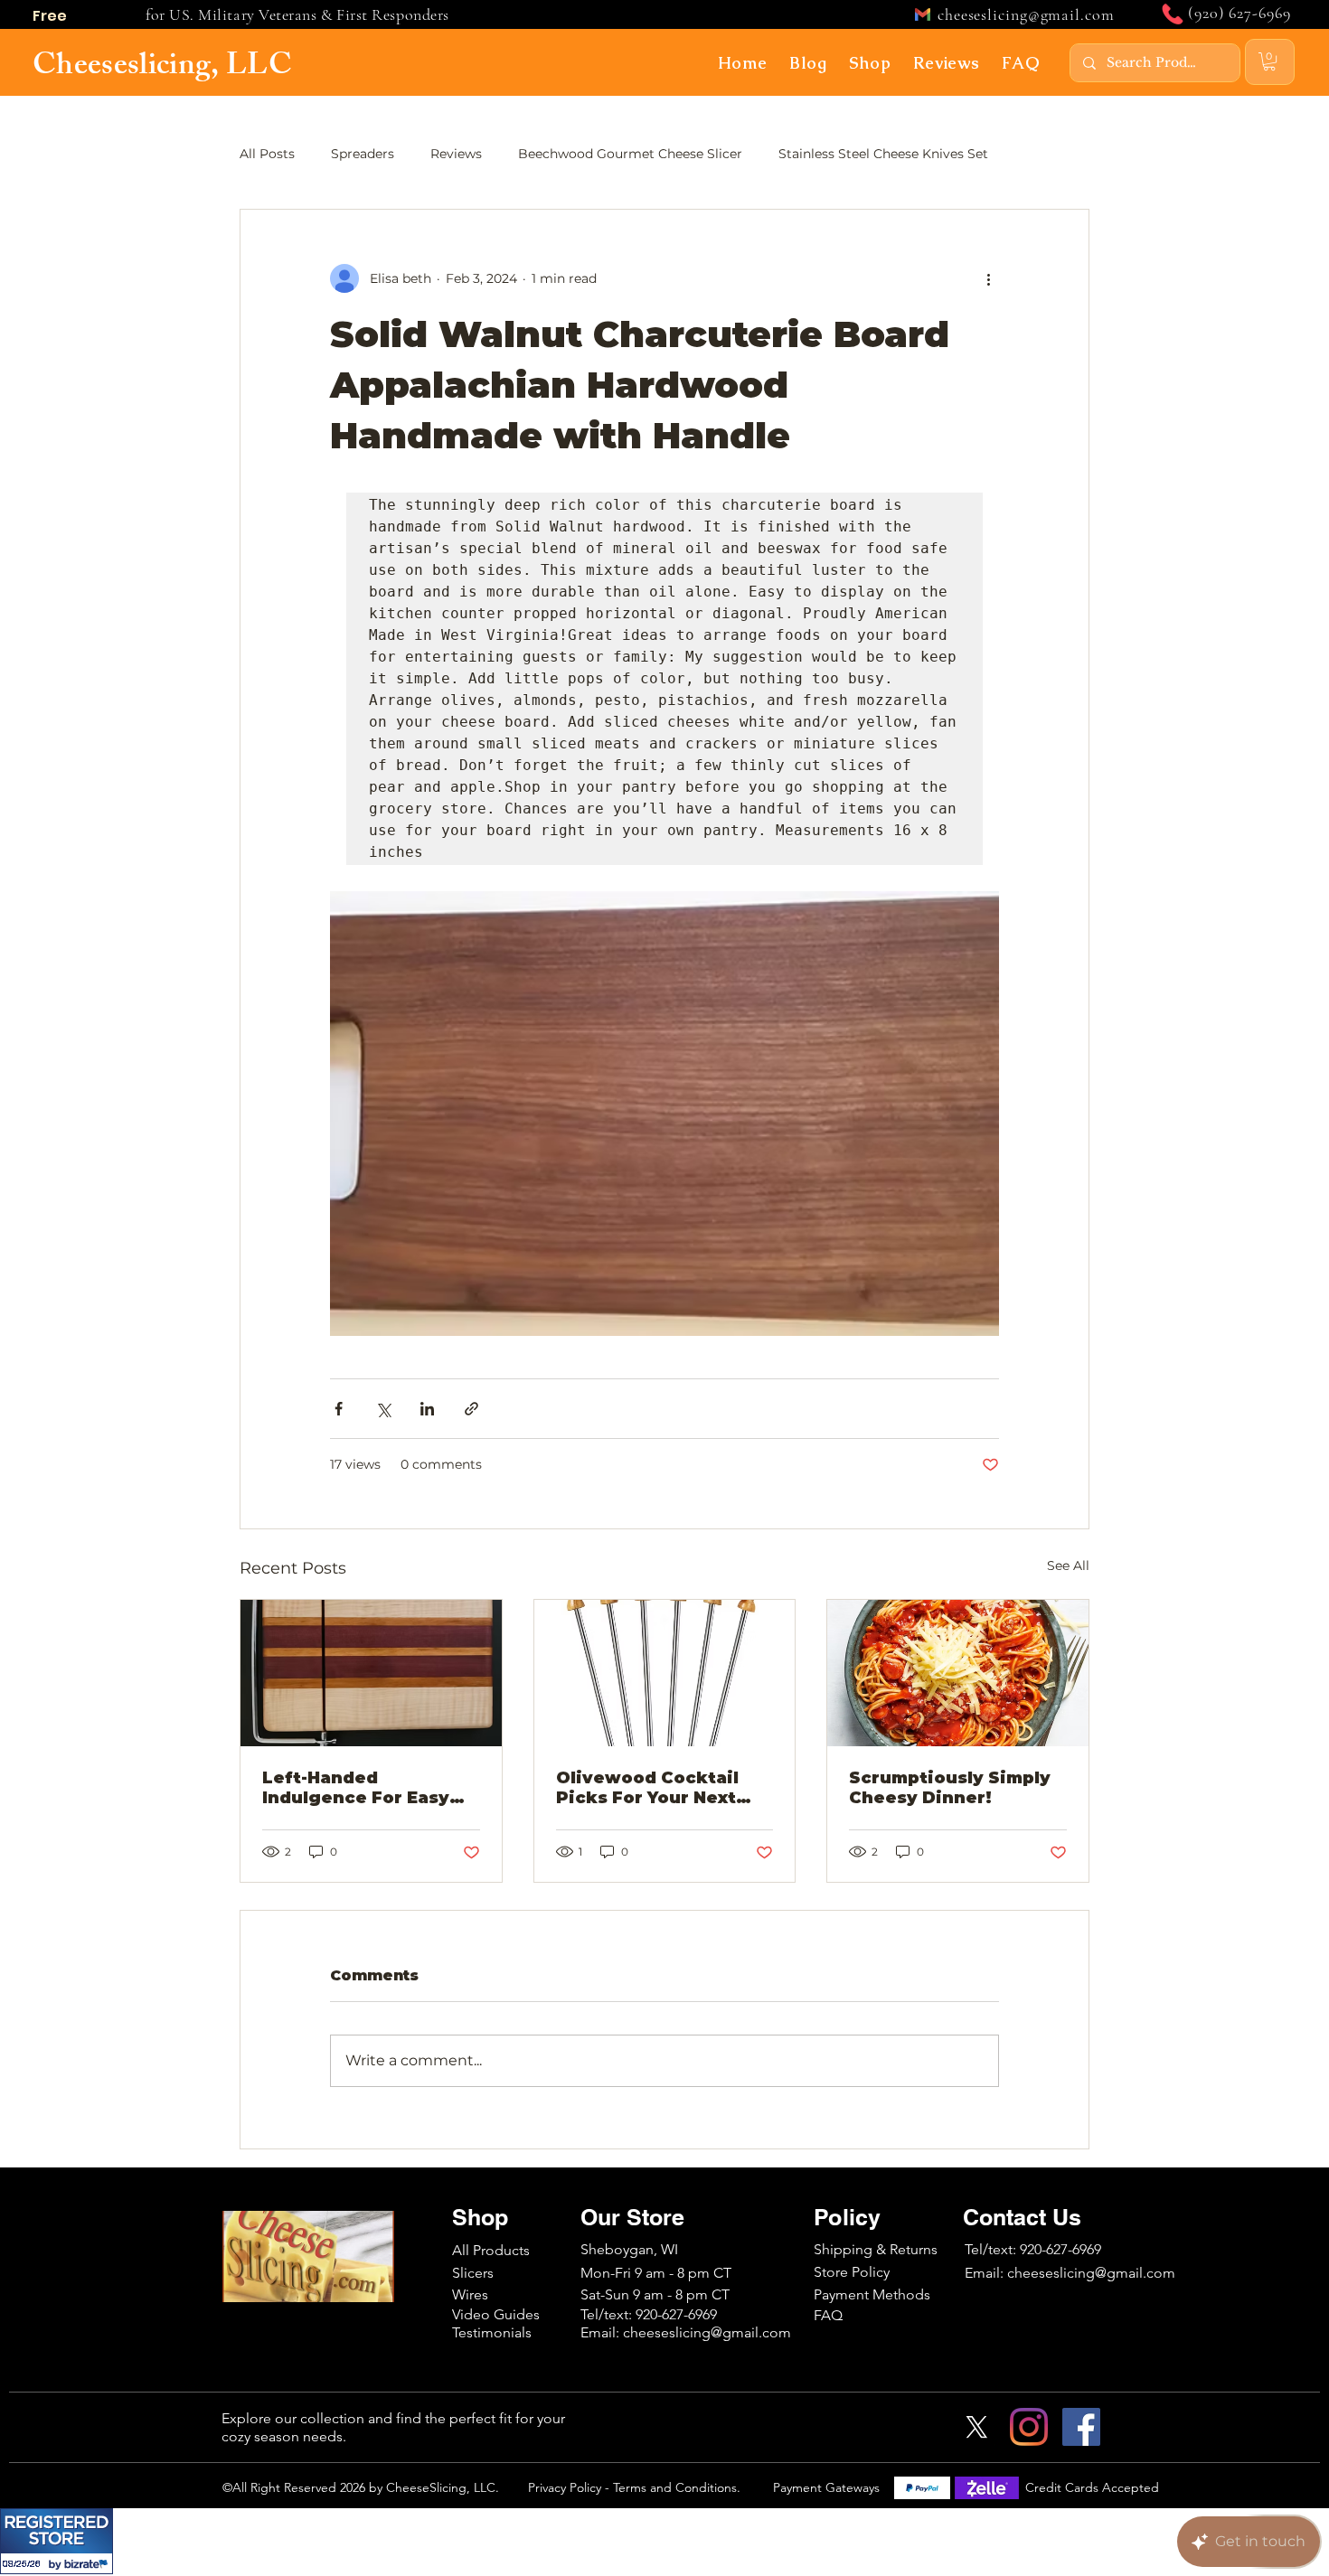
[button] (809, 62)
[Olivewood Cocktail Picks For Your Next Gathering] (665, 1673)
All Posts (267, 154)
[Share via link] (471, 1409)
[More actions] (988, 278)
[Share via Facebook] (339, 1409)
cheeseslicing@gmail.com (1026, 14)
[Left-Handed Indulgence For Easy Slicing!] (371, 1673)
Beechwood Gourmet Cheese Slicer (630, 154)
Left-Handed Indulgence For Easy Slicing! (356, 1788)
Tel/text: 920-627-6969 (1033, 2249)
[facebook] (1081, 2427)
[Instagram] (1029, 2427)
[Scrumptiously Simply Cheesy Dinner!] (958, 1673)
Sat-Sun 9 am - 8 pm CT (655, 2294)
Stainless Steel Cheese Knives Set (883, 154)
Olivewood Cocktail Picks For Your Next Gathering (647, 1788)
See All (1068, 1565)
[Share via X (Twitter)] (383, 1409)
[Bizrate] (88, 2564)
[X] (976, 2427)
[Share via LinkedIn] (427, 1409)
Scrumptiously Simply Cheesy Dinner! (950, 1788)
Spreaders (363, 154)
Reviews (456, 154)
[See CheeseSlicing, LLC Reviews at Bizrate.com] (57, 2541)
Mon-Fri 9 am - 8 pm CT (656, 2273)
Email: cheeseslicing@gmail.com (1070, 2273)
